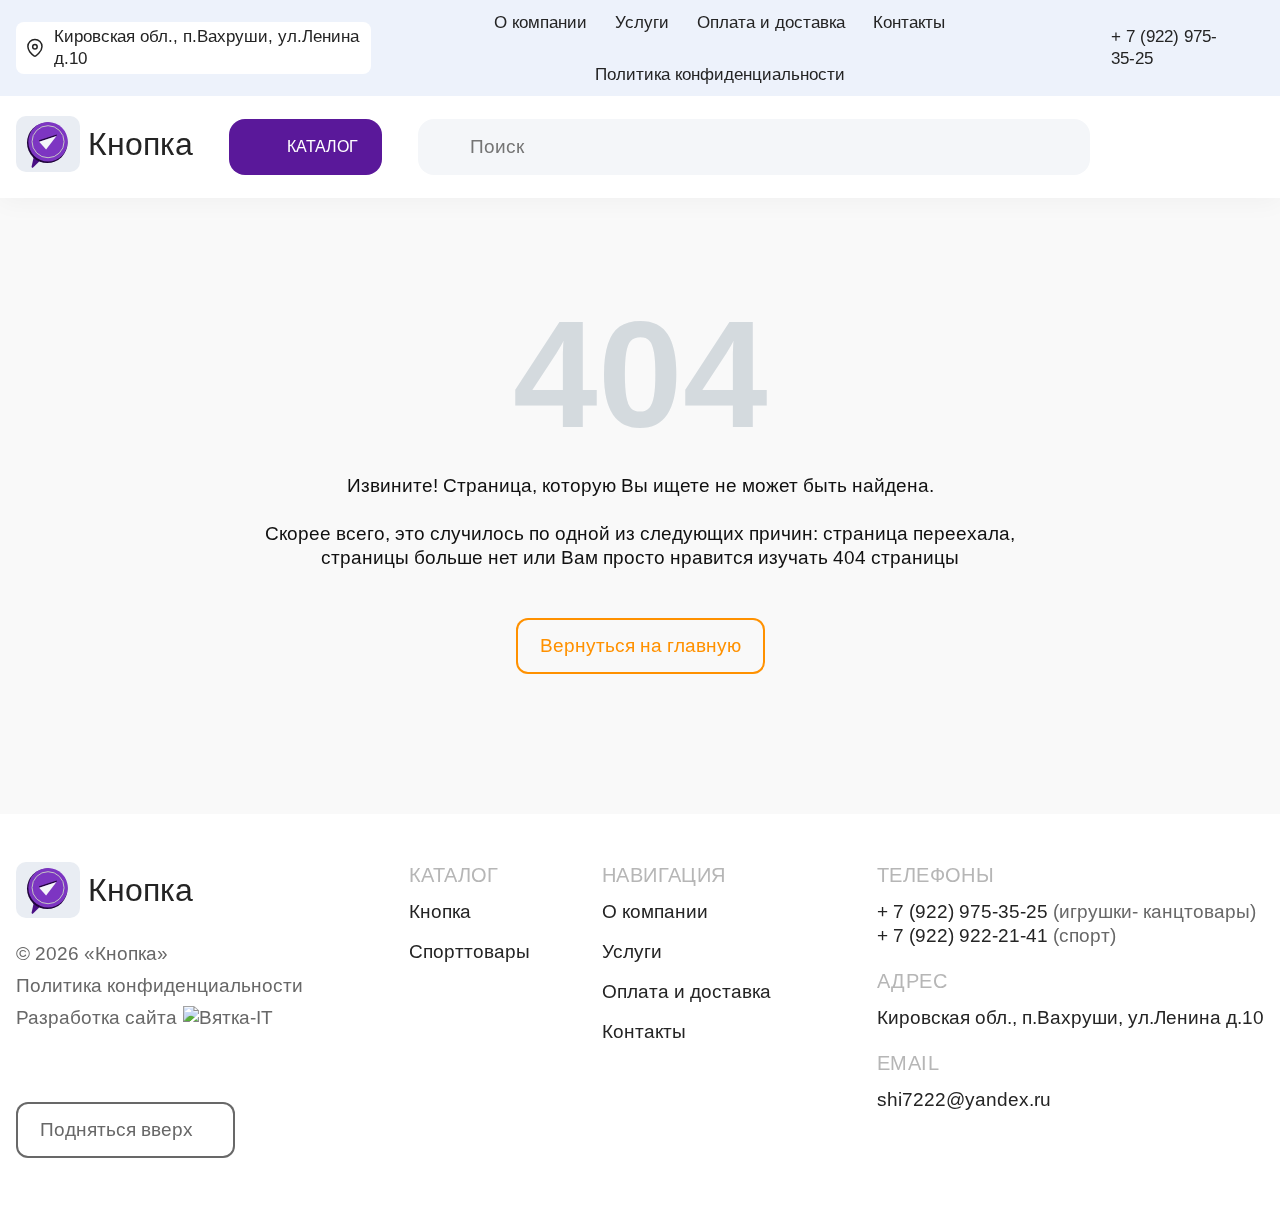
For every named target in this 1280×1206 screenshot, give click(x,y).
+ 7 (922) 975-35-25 (1164, 47)
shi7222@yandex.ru (964, 1099)
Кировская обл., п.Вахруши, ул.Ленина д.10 (206, 47)
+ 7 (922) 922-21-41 (996, 935)
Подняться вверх (116, 1129)
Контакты (909, 22)
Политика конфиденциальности (720, 74)
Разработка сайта (96, 1017)
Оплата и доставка (771, 22)
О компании (540, 22)
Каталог (322, 146)
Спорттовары (469, 951)
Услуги (642, 22)
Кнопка (440, 911)
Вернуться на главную (640, 645)
